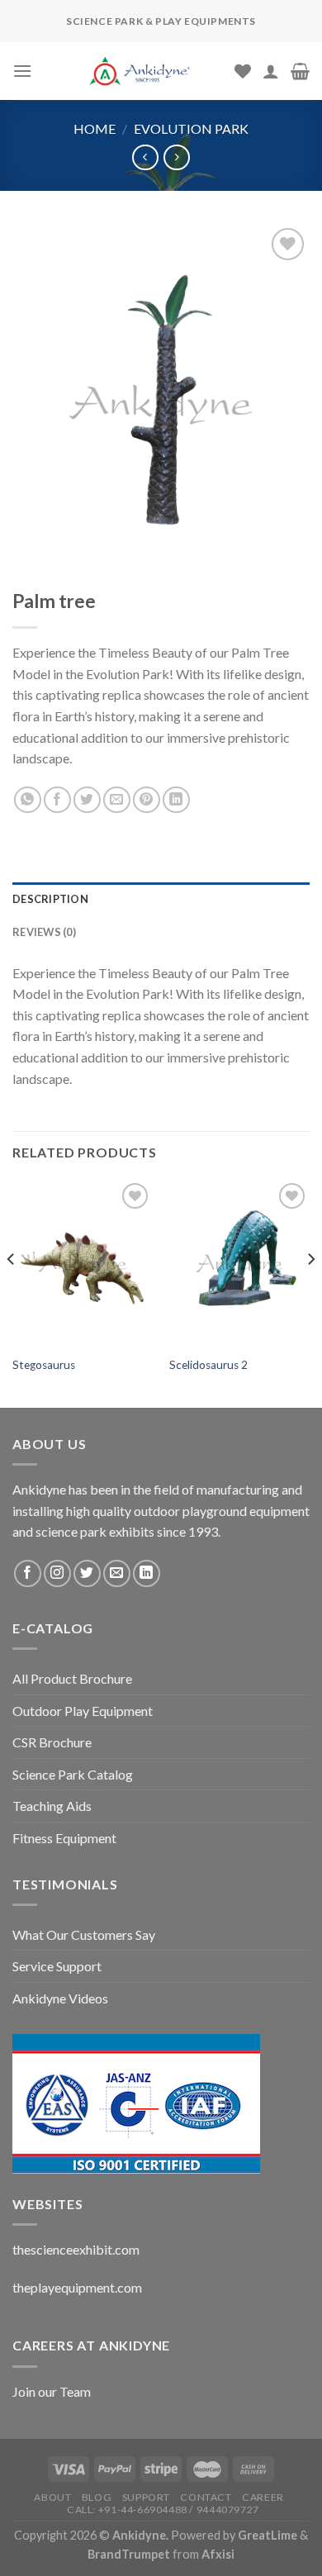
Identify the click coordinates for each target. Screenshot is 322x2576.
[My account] (271, 71)
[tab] (161, 899)
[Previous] (12, 1292)
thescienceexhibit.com (76, 2249)
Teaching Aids (52, 1806)
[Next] (310, 1292)
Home (95, 128)
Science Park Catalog (73, 1774)
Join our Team (52, 2391)
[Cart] (300, 71)
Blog (97, 2497)
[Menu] (22, 71)
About (52, 2497)
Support (146, 2497)
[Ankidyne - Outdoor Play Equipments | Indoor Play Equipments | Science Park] (140, 71)
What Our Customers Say (84, 1934)
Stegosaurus (44, 1365)
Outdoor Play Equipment (83, 1711)
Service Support (57, 1966)
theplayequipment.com (77, 2287)
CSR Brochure (52, 1742)
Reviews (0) (44, 932)
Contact (206, 2497)
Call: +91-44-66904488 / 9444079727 (163, 2509)
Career (263, 2497)
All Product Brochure (72, 1678)
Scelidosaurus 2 (208, 1365)
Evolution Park (191, 128)
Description (50, 899)
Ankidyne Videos (60, 1998)
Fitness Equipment (64, 1838)
